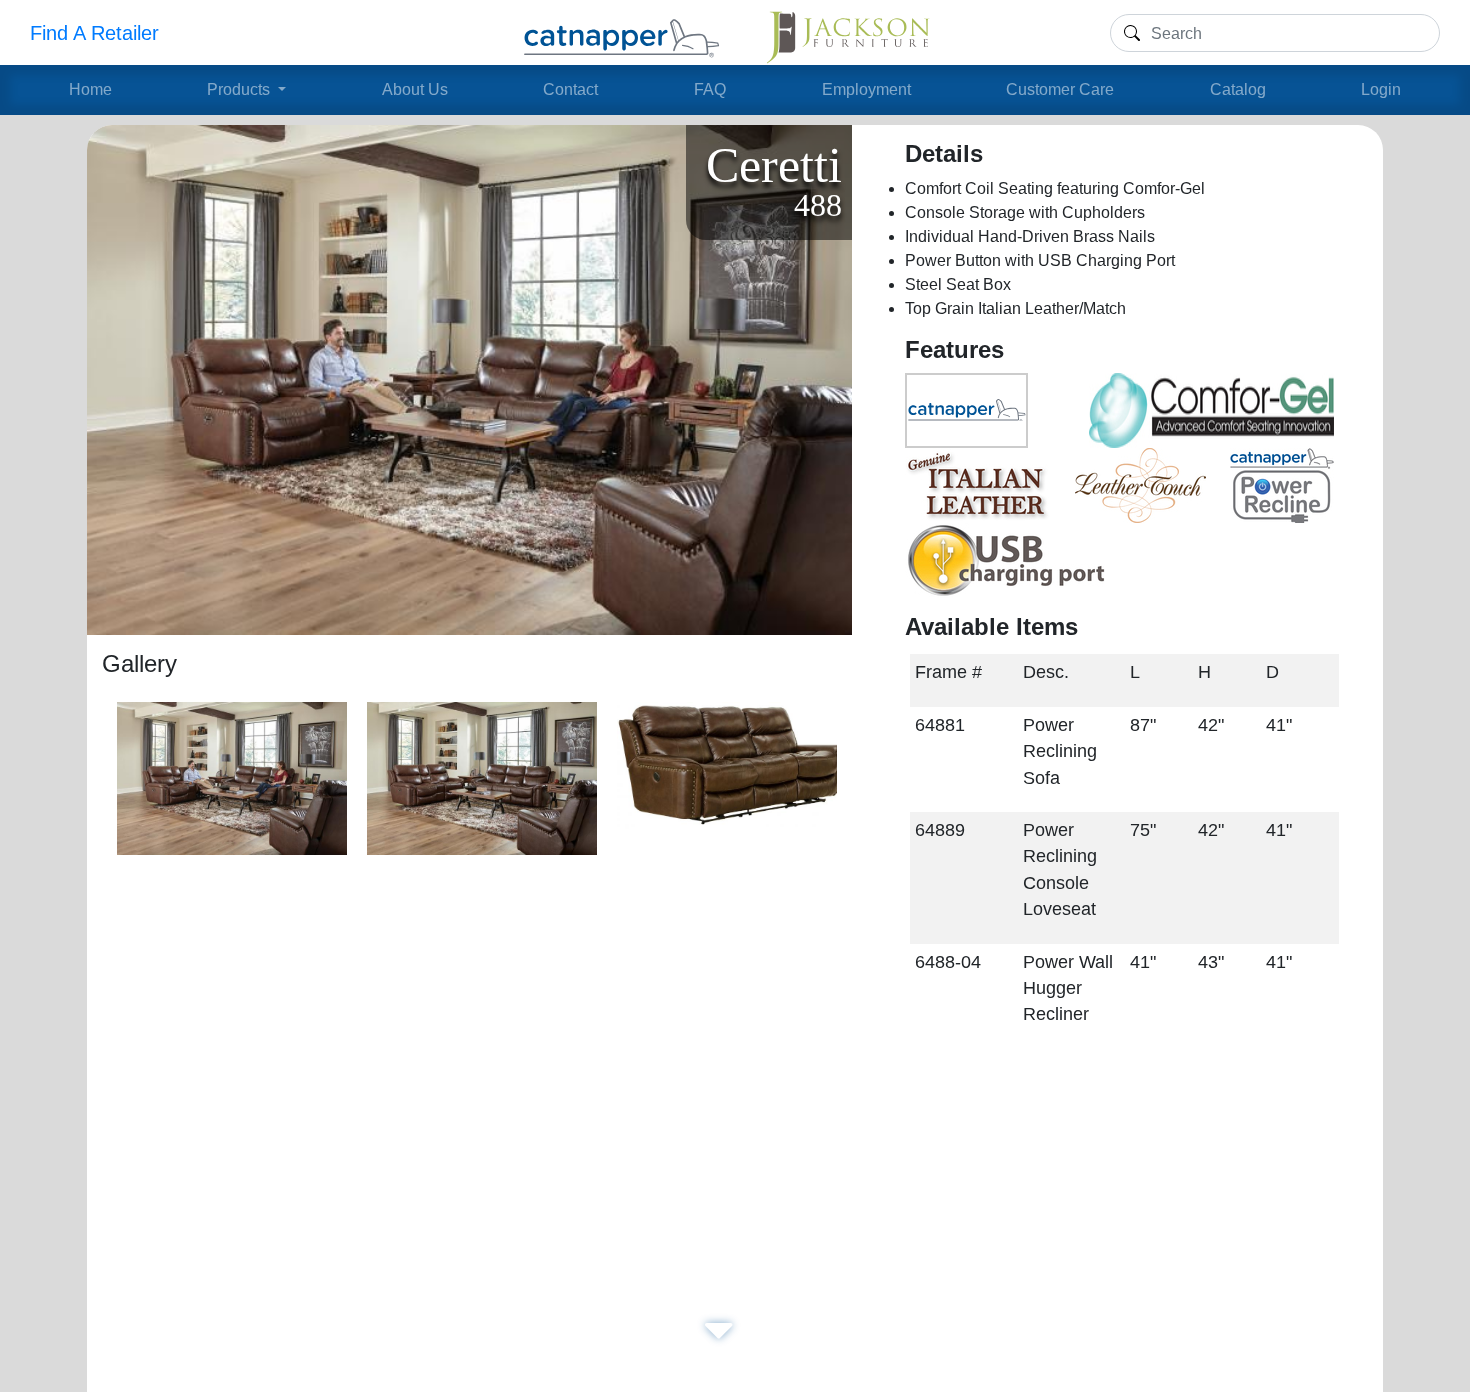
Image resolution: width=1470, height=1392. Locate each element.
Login (1381, 89)
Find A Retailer (94, 33)
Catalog (1238, 89)
